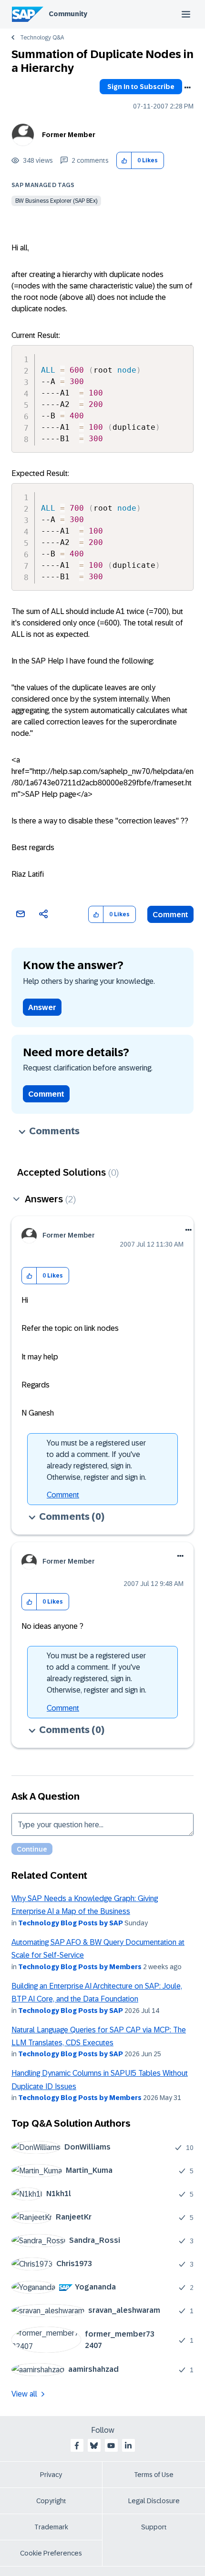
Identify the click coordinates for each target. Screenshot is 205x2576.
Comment (170, 915)
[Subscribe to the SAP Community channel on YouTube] (111, 2446)
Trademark (51, 2527)
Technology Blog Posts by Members (80, 1967)
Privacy (51, 2475)
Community (68, 14)
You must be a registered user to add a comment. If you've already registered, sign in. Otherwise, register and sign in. (97, 1460)
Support (154, 2527)
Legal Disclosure (154, 2501)
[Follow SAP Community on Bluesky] (94, 2446)
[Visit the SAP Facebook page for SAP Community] (77, 2446)
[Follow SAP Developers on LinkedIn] (128, 2446)
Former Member (69, 135)
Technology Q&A (42, 38)
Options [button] (187, 88)
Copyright (51, 2501)
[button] (124, 161)
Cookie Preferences (51, 2553)
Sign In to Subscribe (141, 87)
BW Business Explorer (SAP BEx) (56, 201)
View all (24, 2394)
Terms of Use (154, 2475)
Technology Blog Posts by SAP (71, 1923)
